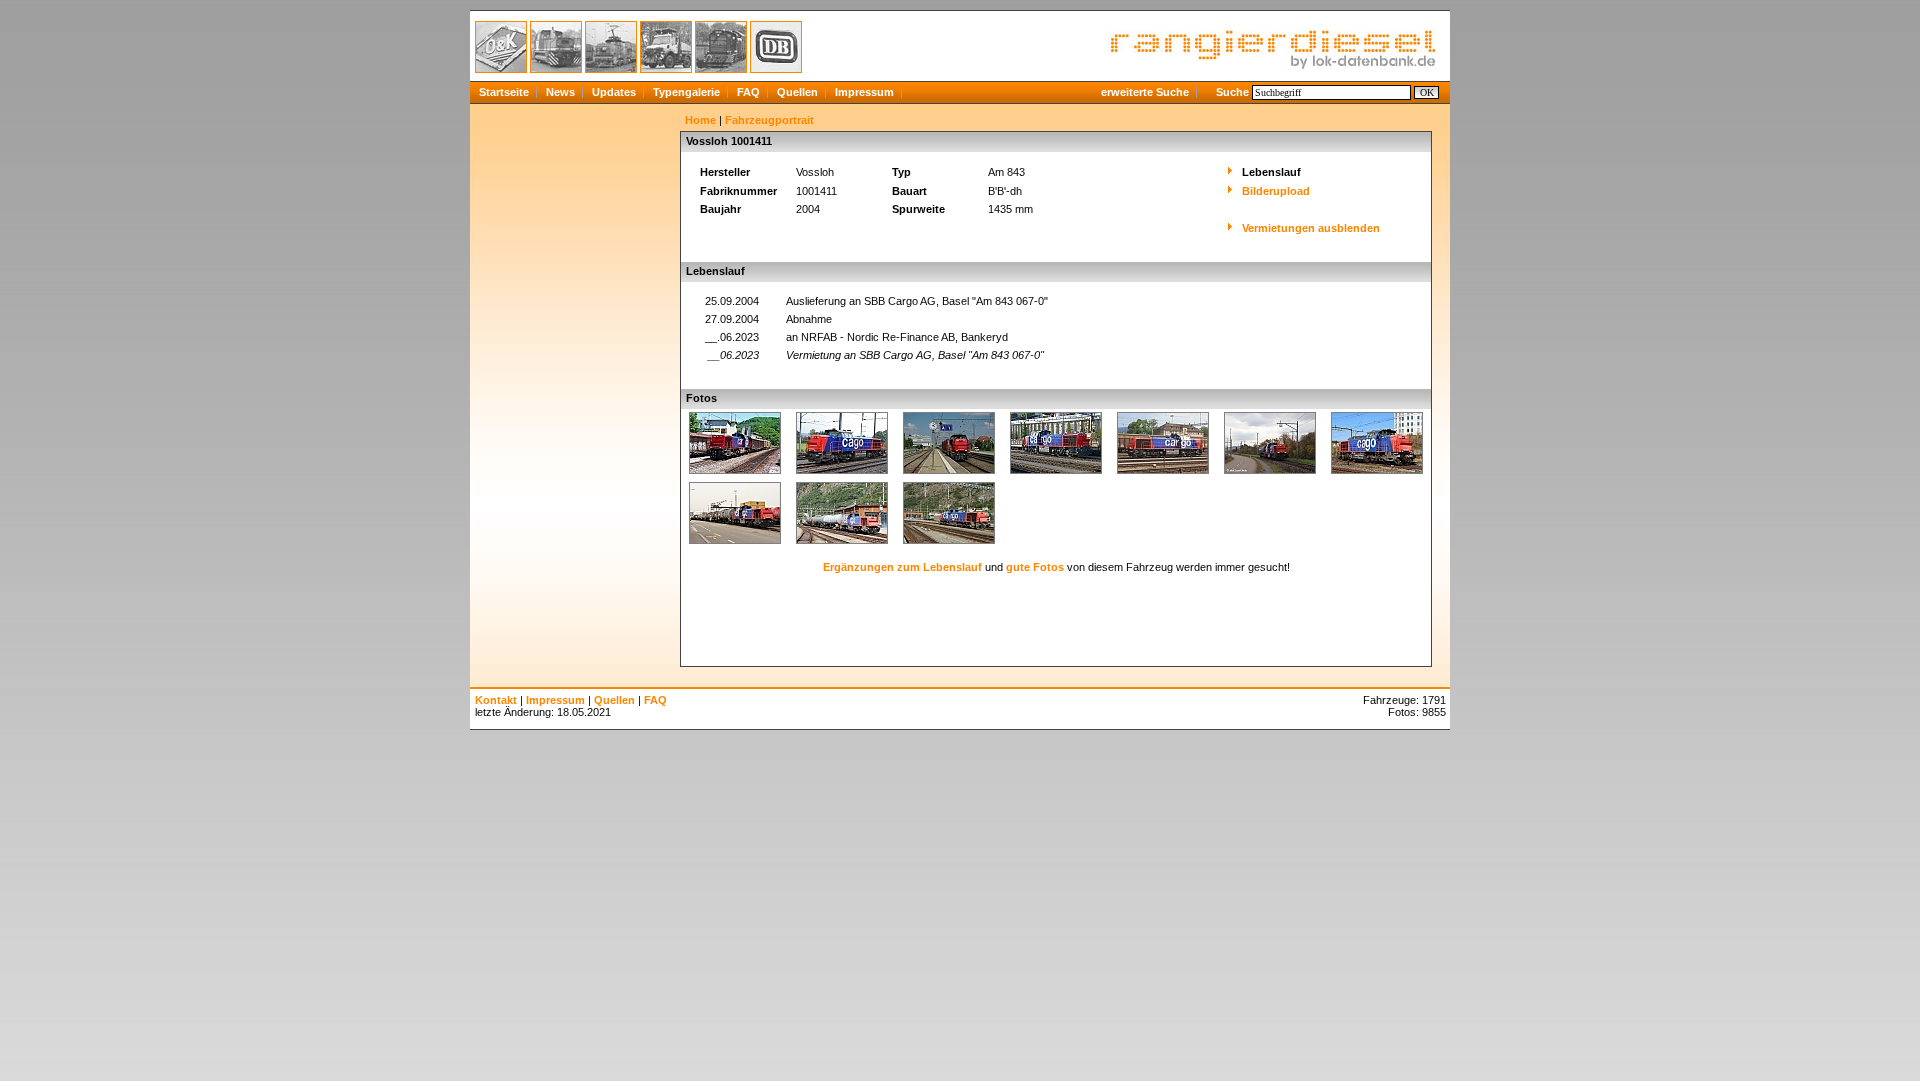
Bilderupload (1276, 191)
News (560, 92)
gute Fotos (1035, 567)
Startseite (504, 92)
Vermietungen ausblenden (1311, 228)
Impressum (864, 92)
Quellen (797, 92)
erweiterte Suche (1145, 92)
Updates (614, 92)
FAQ (748, 92)
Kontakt (496, 700)
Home (700, 120)
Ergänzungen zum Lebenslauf (902, 567)
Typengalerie (686, 92)
